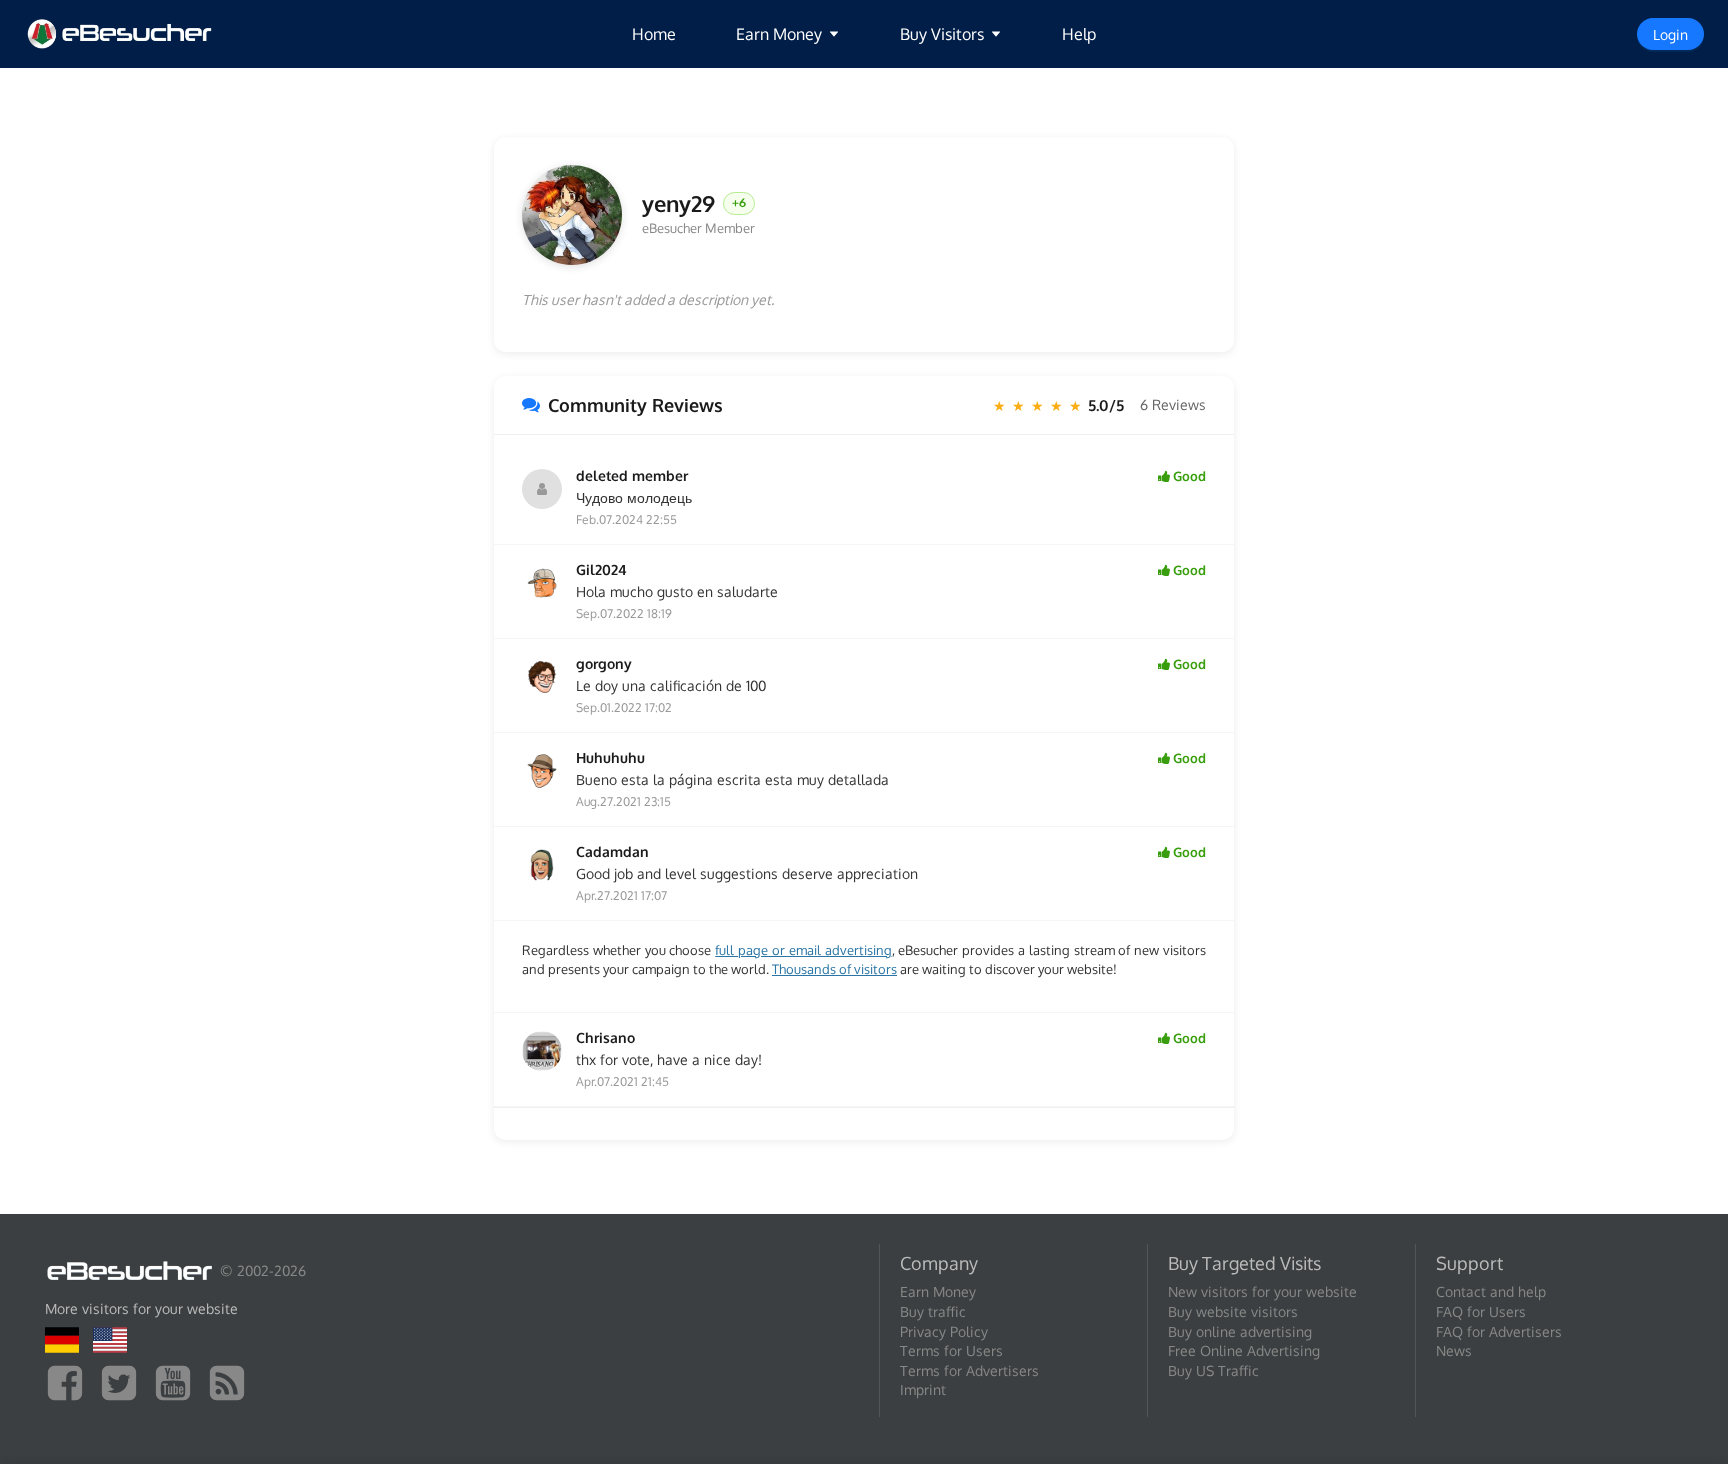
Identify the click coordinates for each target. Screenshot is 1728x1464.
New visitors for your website (1262, 1291)
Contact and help (1491, 1291)
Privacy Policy (944, 1331)
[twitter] (124, 1381)
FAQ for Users (1481, 1311)
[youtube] (178, 1381)
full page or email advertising (803, 950)
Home (654, 34)
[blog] (232, 1381)
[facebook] (70, 1381)
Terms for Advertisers (969, 1370)
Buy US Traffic (1213, 1370)
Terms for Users (951, 1350)
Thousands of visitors (834, 969)
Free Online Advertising (1244, 1350)
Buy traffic (933, 1311)
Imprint (923, 1389)
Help (1079, 34)
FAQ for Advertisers (1499, 1331)
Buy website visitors (1233, 1311)
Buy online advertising (1240, 1331)
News (1454, 1350)
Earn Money (938, 1291)
